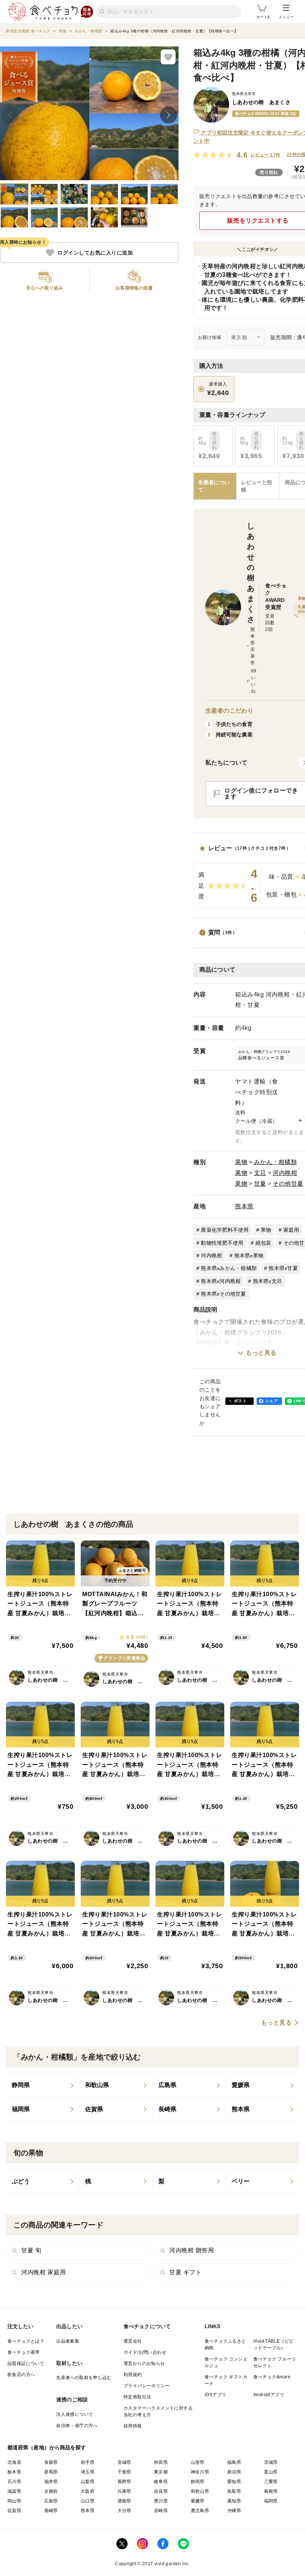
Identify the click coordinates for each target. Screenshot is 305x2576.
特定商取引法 (137, 2397)
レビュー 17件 (266, 155)
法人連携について (75, 2414)
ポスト (240, 1401)
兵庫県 (124, 2491)
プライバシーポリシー (147, 2386)
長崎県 (51, 2511)
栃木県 (14, 2472)
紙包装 (264, 1243)
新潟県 (234, 2472)
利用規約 (133, 2375)
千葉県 (124, 2472)
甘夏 (260, 1184)
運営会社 (133, 2341)
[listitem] (43, 2086)
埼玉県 (88, 2472)
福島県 (234, 2462)
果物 (241, 1162)
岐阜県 (161, 2482)
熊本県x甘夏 (283, 1268)
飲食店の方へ (21, 2375)
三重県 (271, 2482)
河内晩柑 (285, 1173)
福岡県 (271, 2501)
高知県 (234, 2501)
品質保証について (26, 2363)
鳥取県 (234, 2491)
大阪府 (88, 2491)
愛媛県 (198, 2501)
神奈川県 (200, 2472)
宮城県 (124, 2462)
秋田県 (161, 2462)
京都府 (51, 2491)
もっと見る (261, 1353)
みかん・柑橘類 (276, 1162)
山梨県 (88, 2482)
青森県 (51, 2462)
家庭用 (291, 1230)
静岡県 (198, 2482)
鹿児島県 (200, 2511)
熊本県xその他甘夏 (223, 1294)
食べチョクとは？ (26, 2341)
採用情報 (133, 2426)
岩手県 (88, 2462)
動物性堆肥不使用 (222, 1243)
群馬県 (51, 2472)
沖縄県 (234, 2511)
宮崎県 (161, 2511)
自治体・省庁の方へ (77, 2426)
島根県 (271, 2491)
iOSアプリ (215, 2395)
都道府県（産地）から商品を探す (47, 2447)
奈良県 (161, 2491)
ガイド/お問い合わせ (145, 2352)
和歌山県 (200, 2491)
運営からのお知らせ (144, 2363)
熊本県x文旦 (268, 1281)
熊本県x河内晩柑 (221, 1281)
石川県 (14, 2482)
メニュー (286, 17)
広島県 (51, 2501)
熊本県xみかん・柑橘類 (229, 1268)
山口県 (88, 2501)
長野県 (124, 2482)
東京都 (161, 2472)
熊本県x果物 (249, 1255)
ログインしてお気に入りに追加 (95, 253)
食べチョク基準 (24, 2352)
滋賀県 (14, 2491)
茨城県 (271, 2462)
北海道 (14, 2462)
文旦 (260, 1173)
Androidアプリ (269, 2395)
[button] (45, 280)
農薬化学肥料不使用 (225, 1230)
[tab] (258, 486)
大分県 (124, 2511)
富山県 (271, 2472)
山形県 (198, 2462)
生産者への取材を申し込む (84, 2378)
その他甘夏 (288, 1184)
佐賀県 (14, 2511)
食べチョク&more (272, 2377)
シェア (272, 1401)
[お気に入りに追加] (168, 57)
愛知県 (234, 2482)
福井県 (51, 2482)
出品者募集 (68, 2341)
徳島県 (124, 2501)
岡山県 (14, 2501)
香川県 (161, 2501)
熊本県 (244, 1206)
